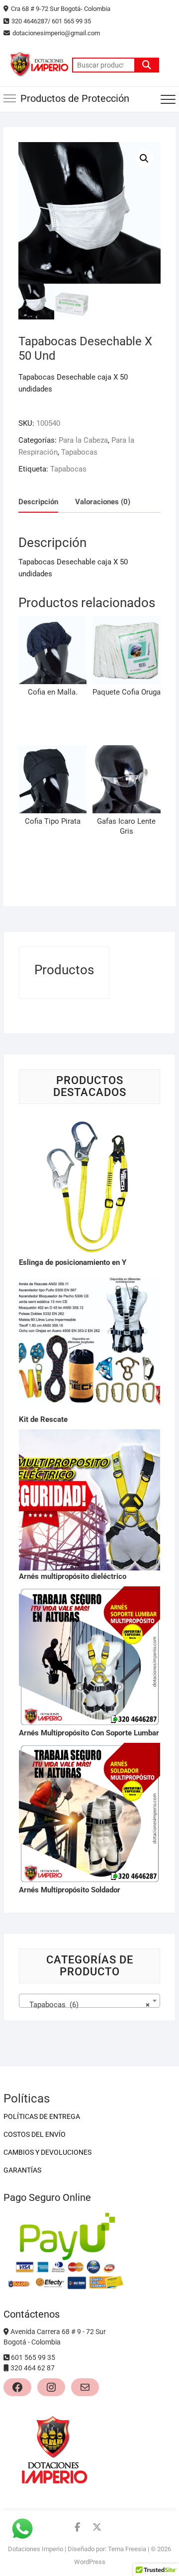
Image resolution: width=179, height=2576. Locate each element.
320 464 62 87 (33, 2368)
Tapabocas (79, 452)
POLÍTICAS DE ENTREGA (42, 2116)
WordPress (90, 2562)
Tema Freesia (127, 2549)
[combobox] (89, 2001)
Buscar (147, 65)
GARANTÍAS (22, 2170)
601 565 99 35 (33, 2357)
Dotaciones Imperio (36, 2549)
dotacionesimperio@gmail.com (57, 33)
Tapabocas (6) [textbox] (87, 2005)
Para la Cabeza (83, 440)
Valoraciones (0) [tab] (103, 502)
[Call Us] (7, 2357)
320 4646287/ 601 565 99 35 (51, 21)
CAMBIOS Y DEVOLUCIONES (47, 2152)
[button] (144, 158)
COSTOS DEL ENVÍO (35, 2134)
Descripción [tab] (38, 502)
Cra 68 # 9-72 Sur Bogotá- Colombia (61, 9)
